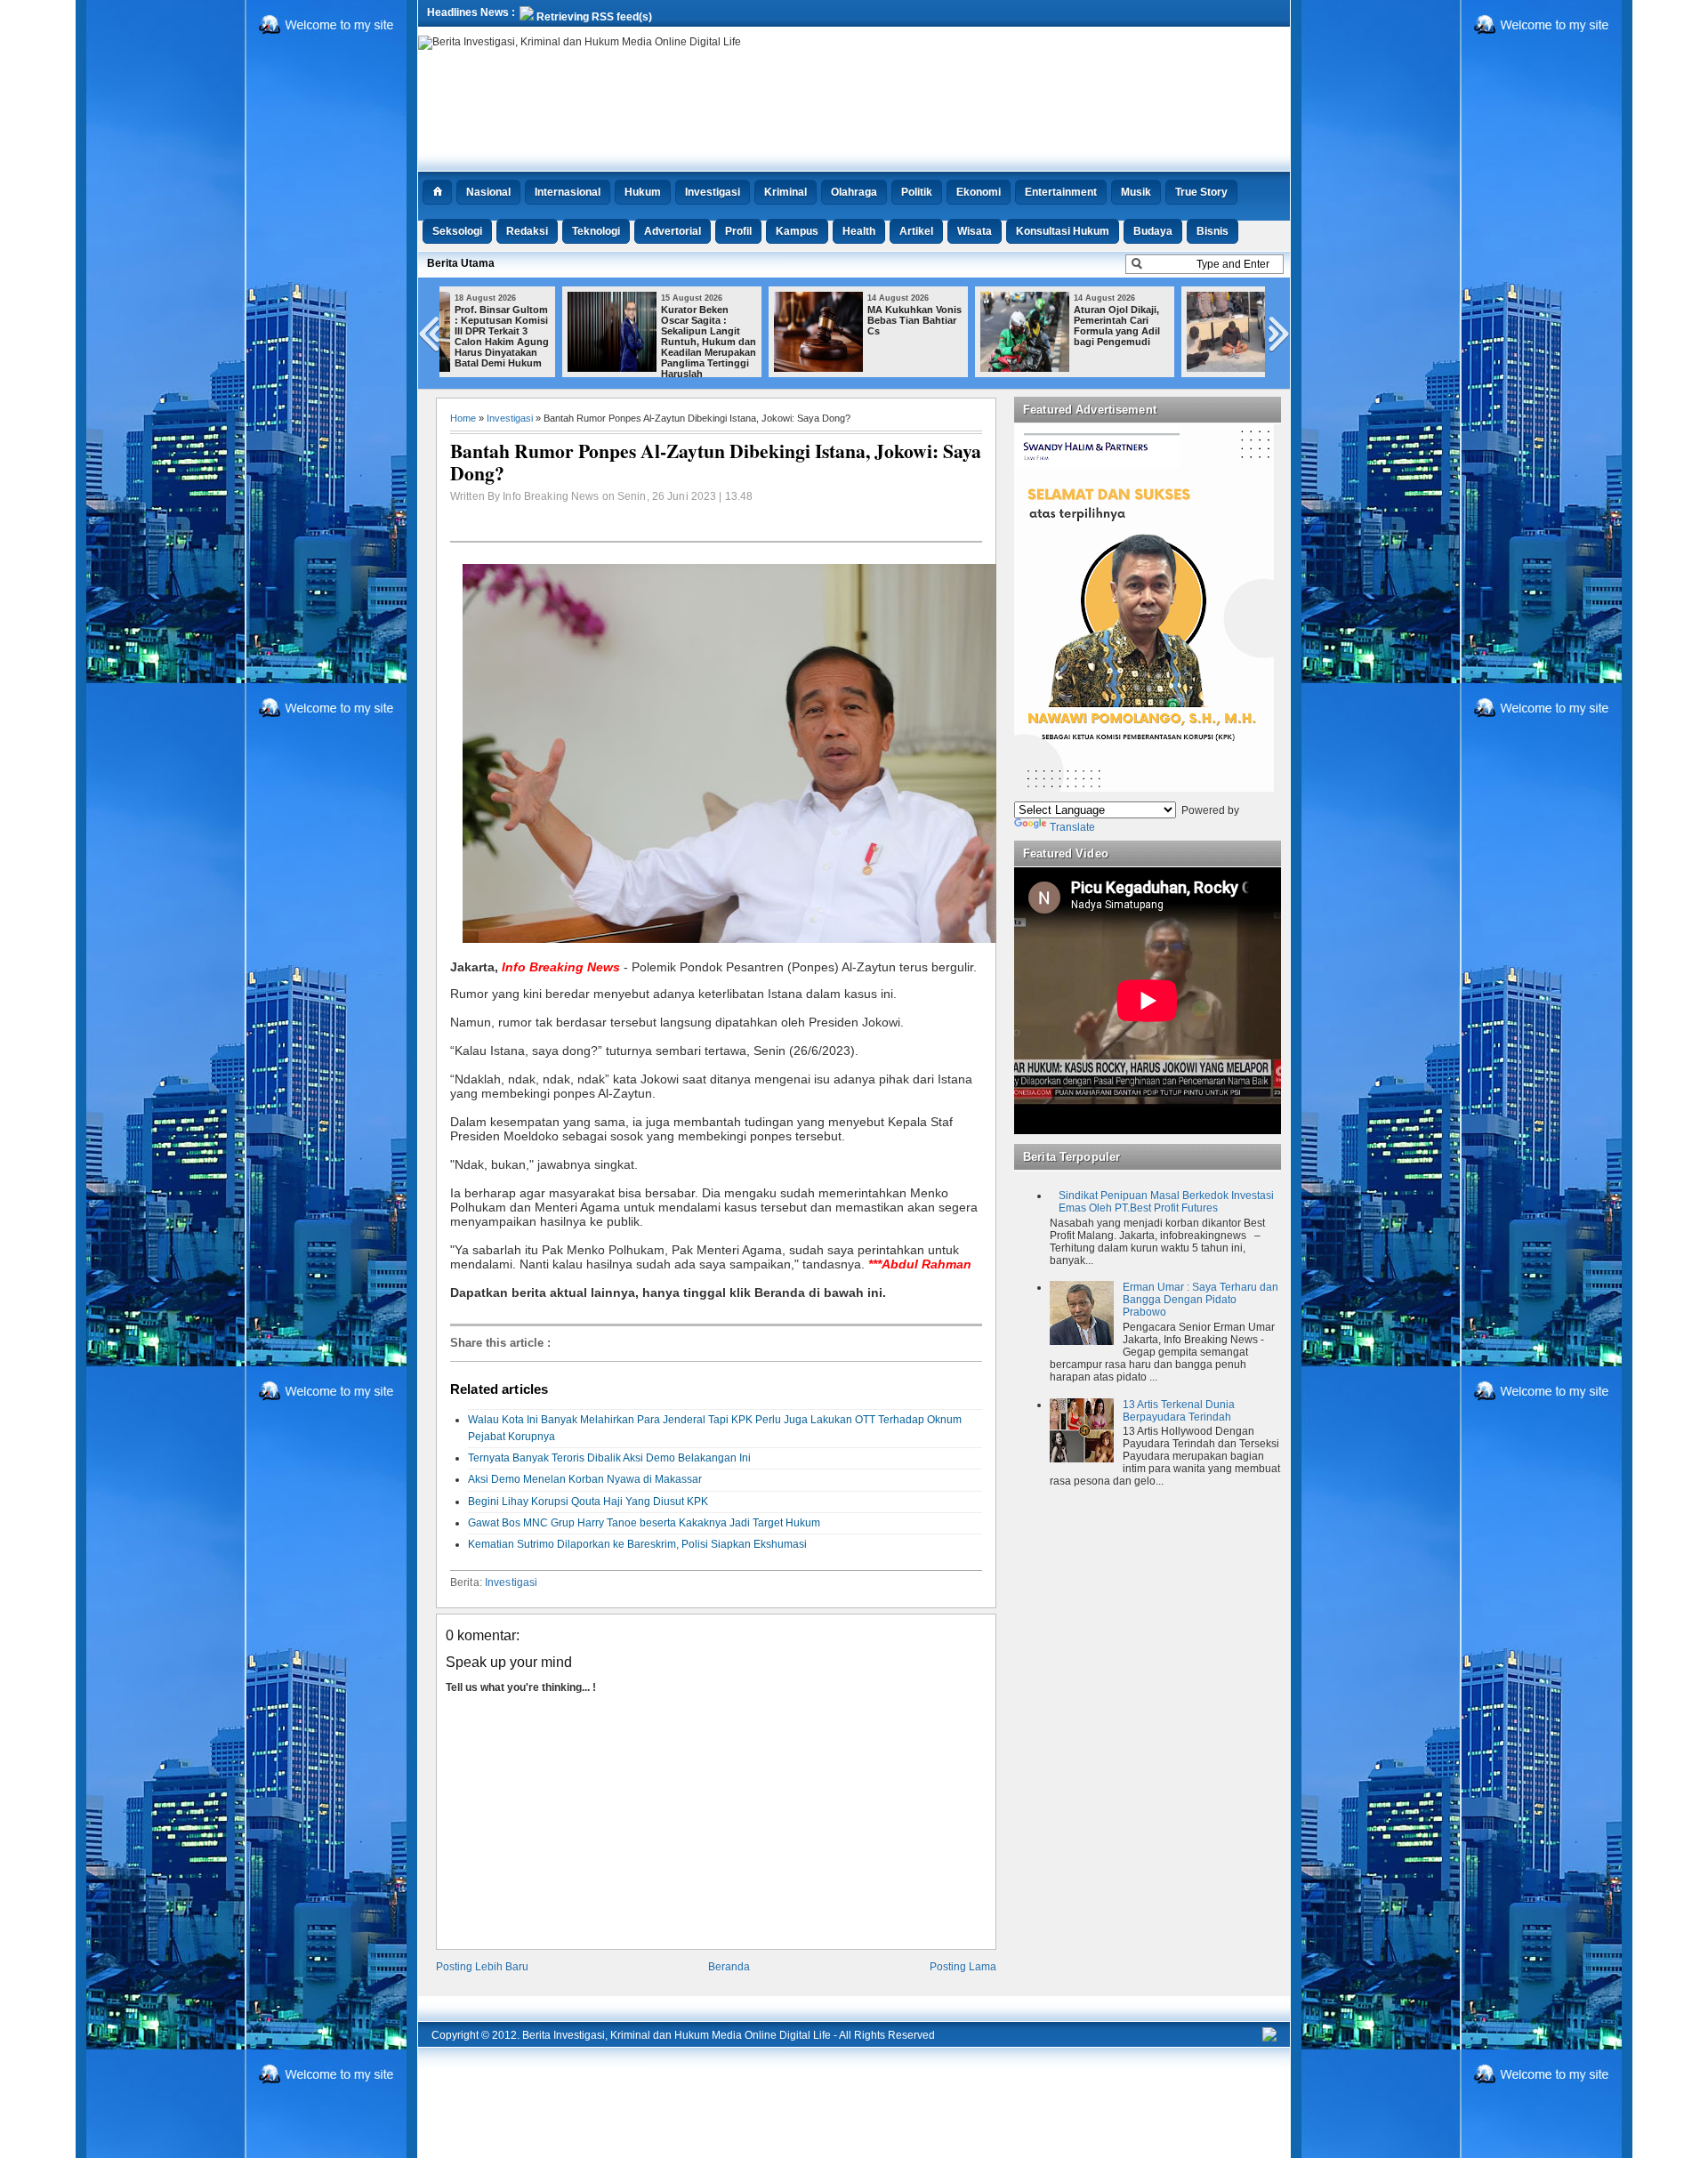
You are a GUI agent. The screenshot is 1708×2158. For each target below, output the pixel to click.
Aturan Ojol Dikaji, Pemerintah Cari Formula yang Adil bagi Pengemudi (999, 326)
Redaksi (527, 231)
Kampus (797, 231)
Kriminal (786, 192)
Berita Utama (461, 263)
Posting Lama (963, 1967)
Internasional (568, 192)
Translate (1072, 827)
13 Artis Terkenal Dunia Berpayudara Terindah (1179, 1411)
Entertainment (1061, 192)
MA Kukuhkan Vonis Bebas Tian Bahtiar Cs (797, 320)
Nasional (488, 192)
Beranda (729, 1967)
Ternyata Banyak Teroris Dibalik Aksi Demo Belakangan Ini (609, 1458)
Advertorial (673, 231)
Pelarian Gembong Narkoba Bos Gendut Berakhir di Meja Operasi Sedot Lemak (1208, 331)
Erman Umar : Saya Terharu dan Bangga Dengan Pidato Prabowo (1200, 1300)
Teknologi (596, 231)
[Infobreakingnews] (1269, 2038)
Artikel (916, 231)
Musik (1136, 192)
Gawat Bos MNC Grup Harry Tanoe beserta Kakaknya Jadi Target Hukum (644, 1523)
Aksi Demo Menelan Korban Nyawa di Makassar (585, 1479)
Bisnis (1213, 231)
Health (859, 231)
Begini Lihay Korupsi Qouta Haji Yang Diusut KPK (588, 1502)
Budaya (1153, 231)
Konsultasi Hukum (1063, 231)
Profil (738, 231)
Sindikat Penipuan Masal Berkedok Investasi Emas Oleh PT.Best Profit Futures (1166, 1202)
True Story (1201, 192)
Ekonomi (979, 192)
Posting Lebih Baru (482, 1967)
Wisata (975, 231)
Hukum (643, 192)
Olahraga (854, 192)
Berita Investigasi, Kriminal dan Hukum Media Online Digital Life (677, 2035)
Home (463, 418)
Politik (917, 192)
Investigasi (713, 192)
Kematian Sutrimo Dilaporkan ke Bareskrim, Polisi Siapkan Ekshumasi (637, 1544)
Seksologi (457, 231)
